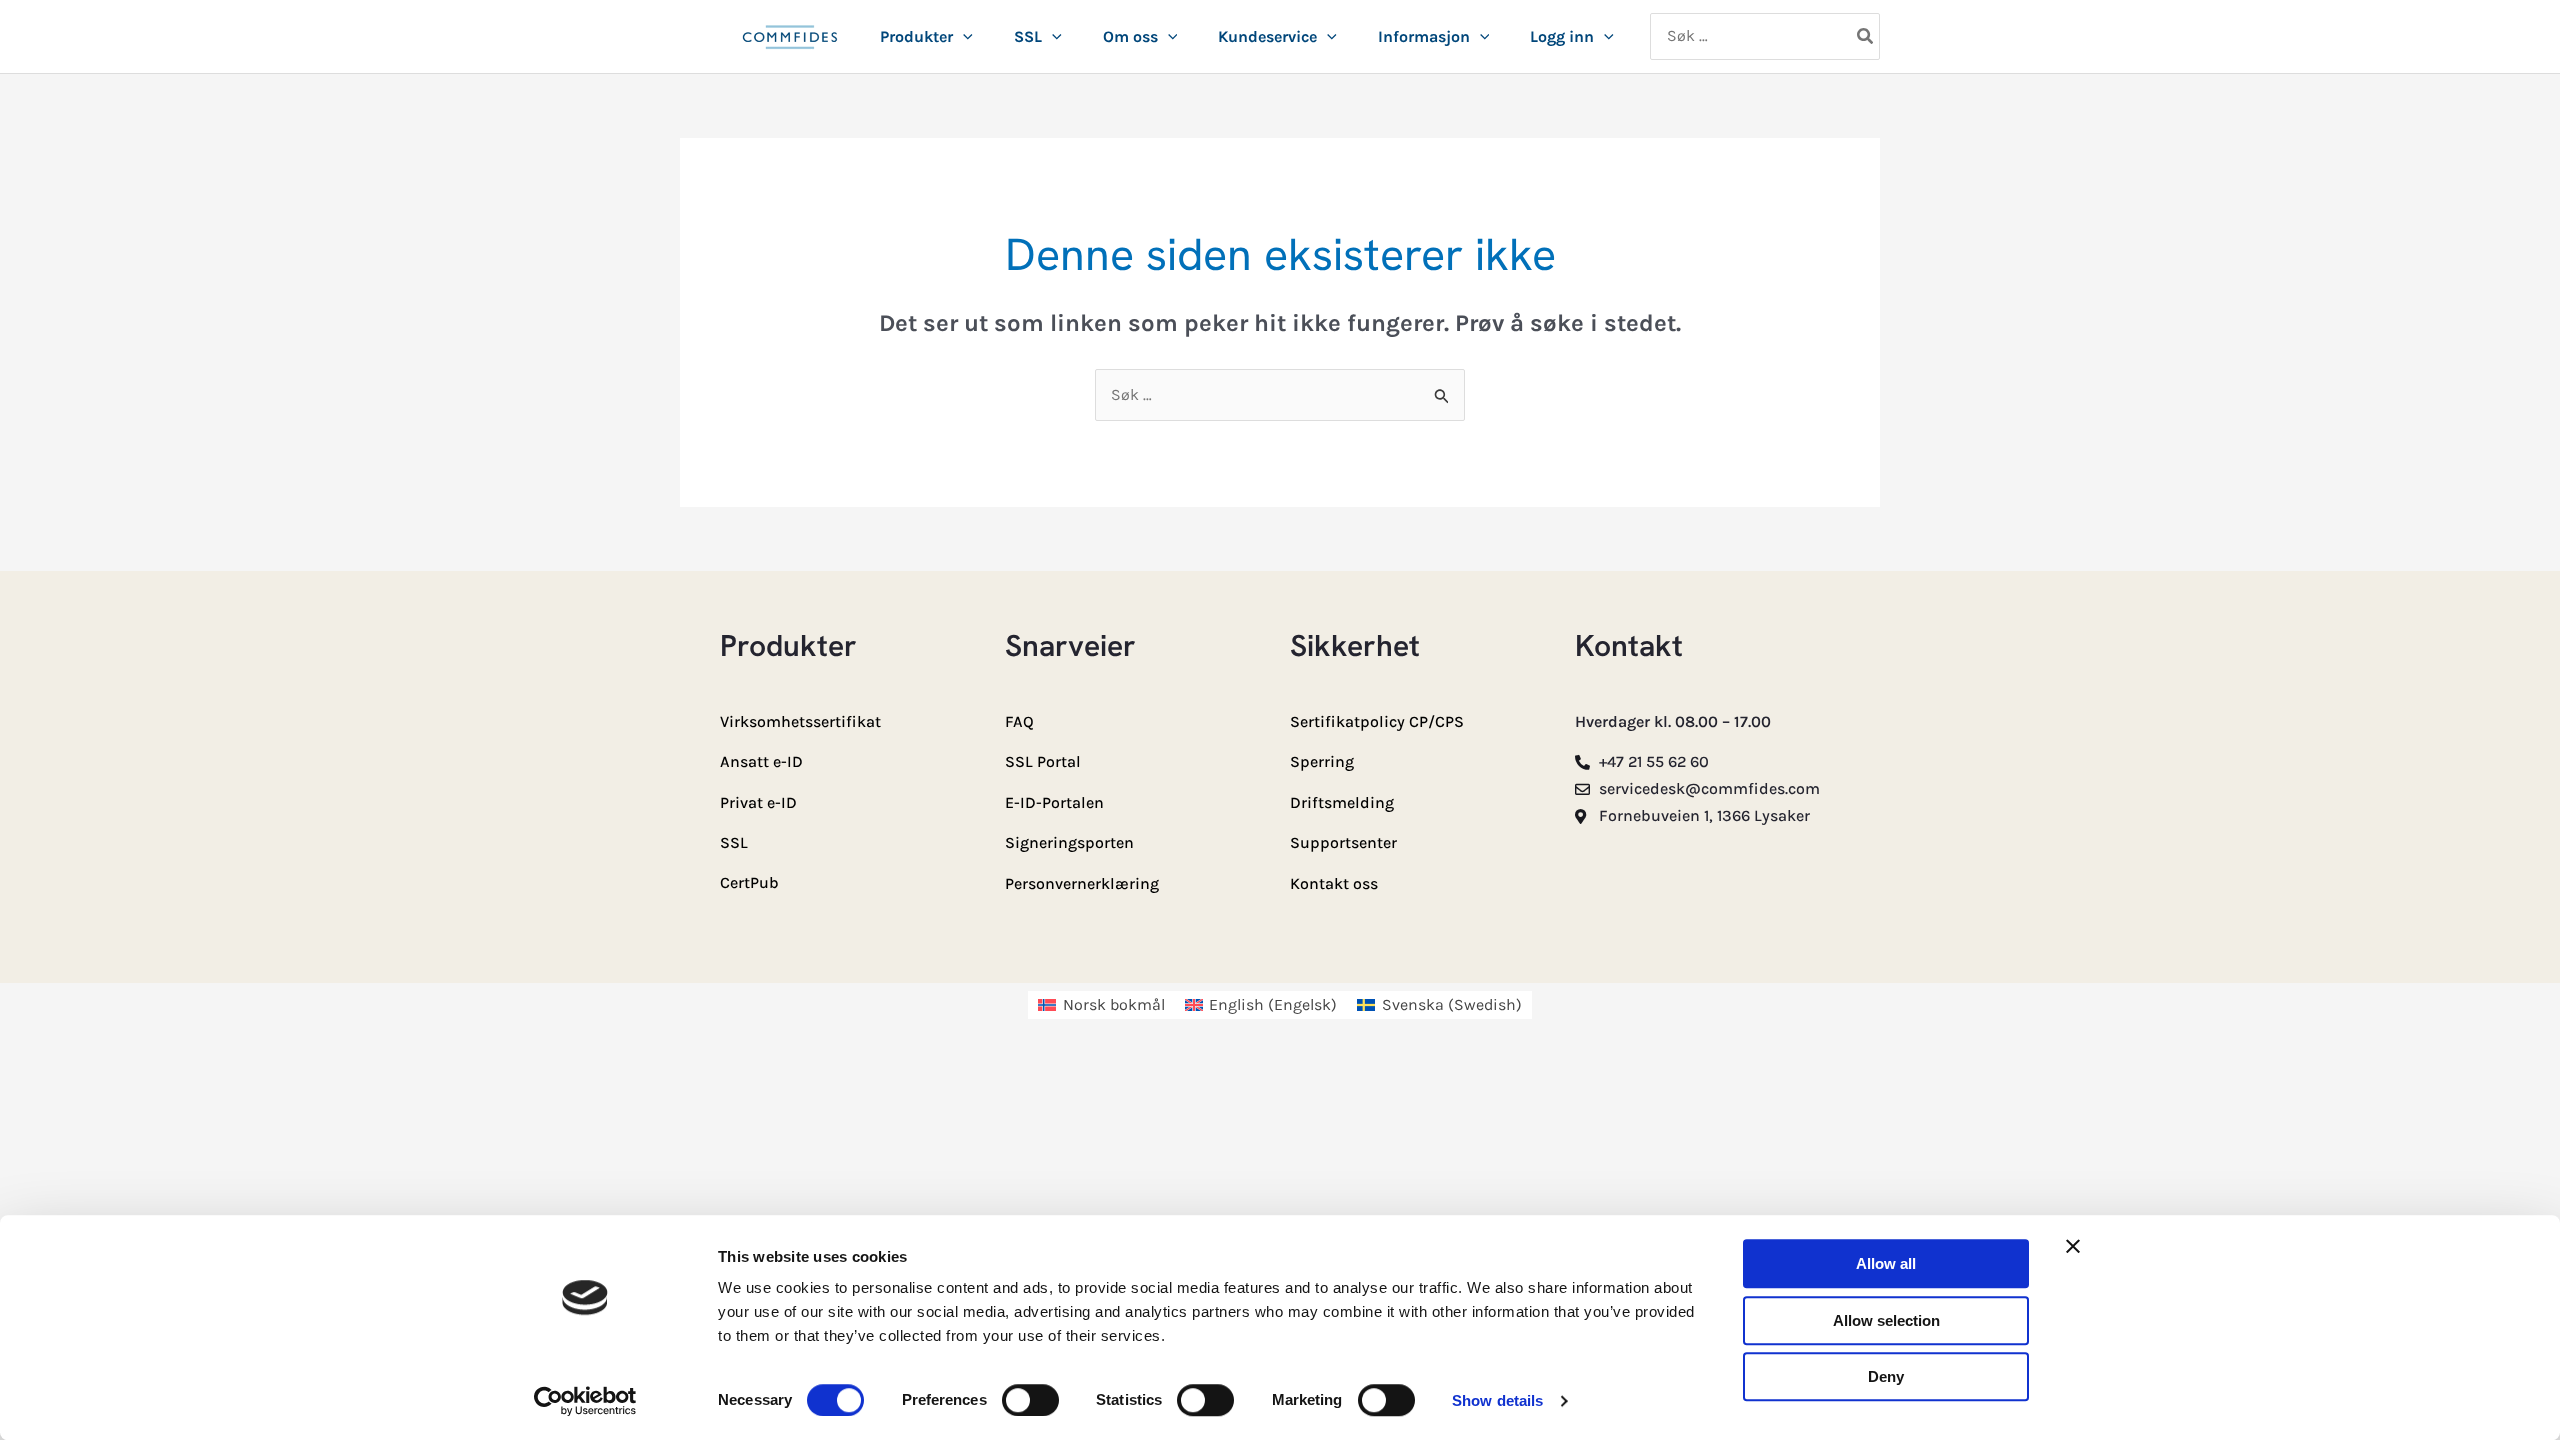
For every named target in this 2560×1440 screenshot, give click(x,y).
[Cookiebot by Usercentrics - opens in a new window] (585, 1401)
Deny (1886, 1376)
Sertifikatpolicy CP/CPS (1377, 721)
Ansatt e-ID (761, 761)
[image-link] (790, 48)
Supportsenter (1343, 842)
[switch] (1030, 1400)
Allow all (1886, 1263)
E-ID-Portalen (1054, 802)
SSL (734, 842)
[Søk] (1866, 37)
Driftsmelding (1342, 802)
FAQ (1019, 721)
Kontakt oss (1334, 883)
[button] (963, 37)
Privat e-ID (758, 802)
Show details (1497, 1400)
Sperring (1322, 761)
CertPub (749, 882)
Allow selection (1886, 1320)
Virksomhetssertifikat (800, 721)
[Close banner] (2073, 1246)
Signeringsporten (1069, 842)
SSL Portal (1043, 761)
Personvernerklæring (1082, 883)
